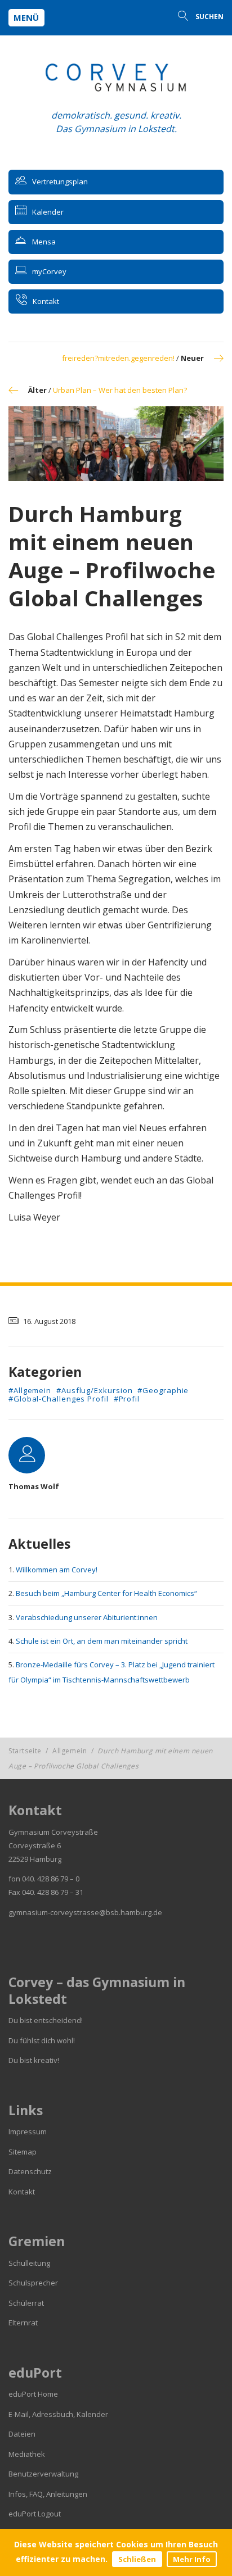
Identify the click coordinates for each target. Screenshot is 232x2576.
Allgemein (70, 1751)
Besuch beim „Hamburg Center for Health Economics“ (106, 1593)
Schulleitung (29, 2263)
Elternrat (23, 2323)
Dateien (22, 2434)
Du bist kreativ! (34, 2060)
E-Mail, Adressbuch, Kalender (58, 2414)
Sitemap (23, 2152)
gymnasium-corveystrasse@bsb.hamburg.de (85, 1912)
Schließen (137, 2559)
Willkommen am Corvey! (57, 1570)
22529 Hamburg (35, 1859)
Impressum (28, 2131)
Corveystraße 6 (35, 1845)
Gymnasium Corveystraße (53, 1832)
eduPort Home (33, 2394)
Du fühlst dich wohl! (42, 2040)
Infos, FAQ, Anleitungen (48, 2494)
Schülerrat (26, 2303)
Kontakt (22, 2192)
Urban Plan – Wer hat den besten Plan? (120, 390)
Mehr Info (192, 2559)
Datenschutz (30, 2171)
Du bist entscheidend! (46, 2020)
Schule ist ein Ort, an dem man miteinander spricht (102, 1641)
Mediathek (27, 2454)
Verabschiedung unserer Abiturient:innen (87, 1617)
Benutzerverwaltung (43, 2474)
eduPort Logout (35, 2514)
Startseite (25, 1751)
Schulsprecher (33, 2283)
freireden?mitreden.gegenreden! (118, 358)
